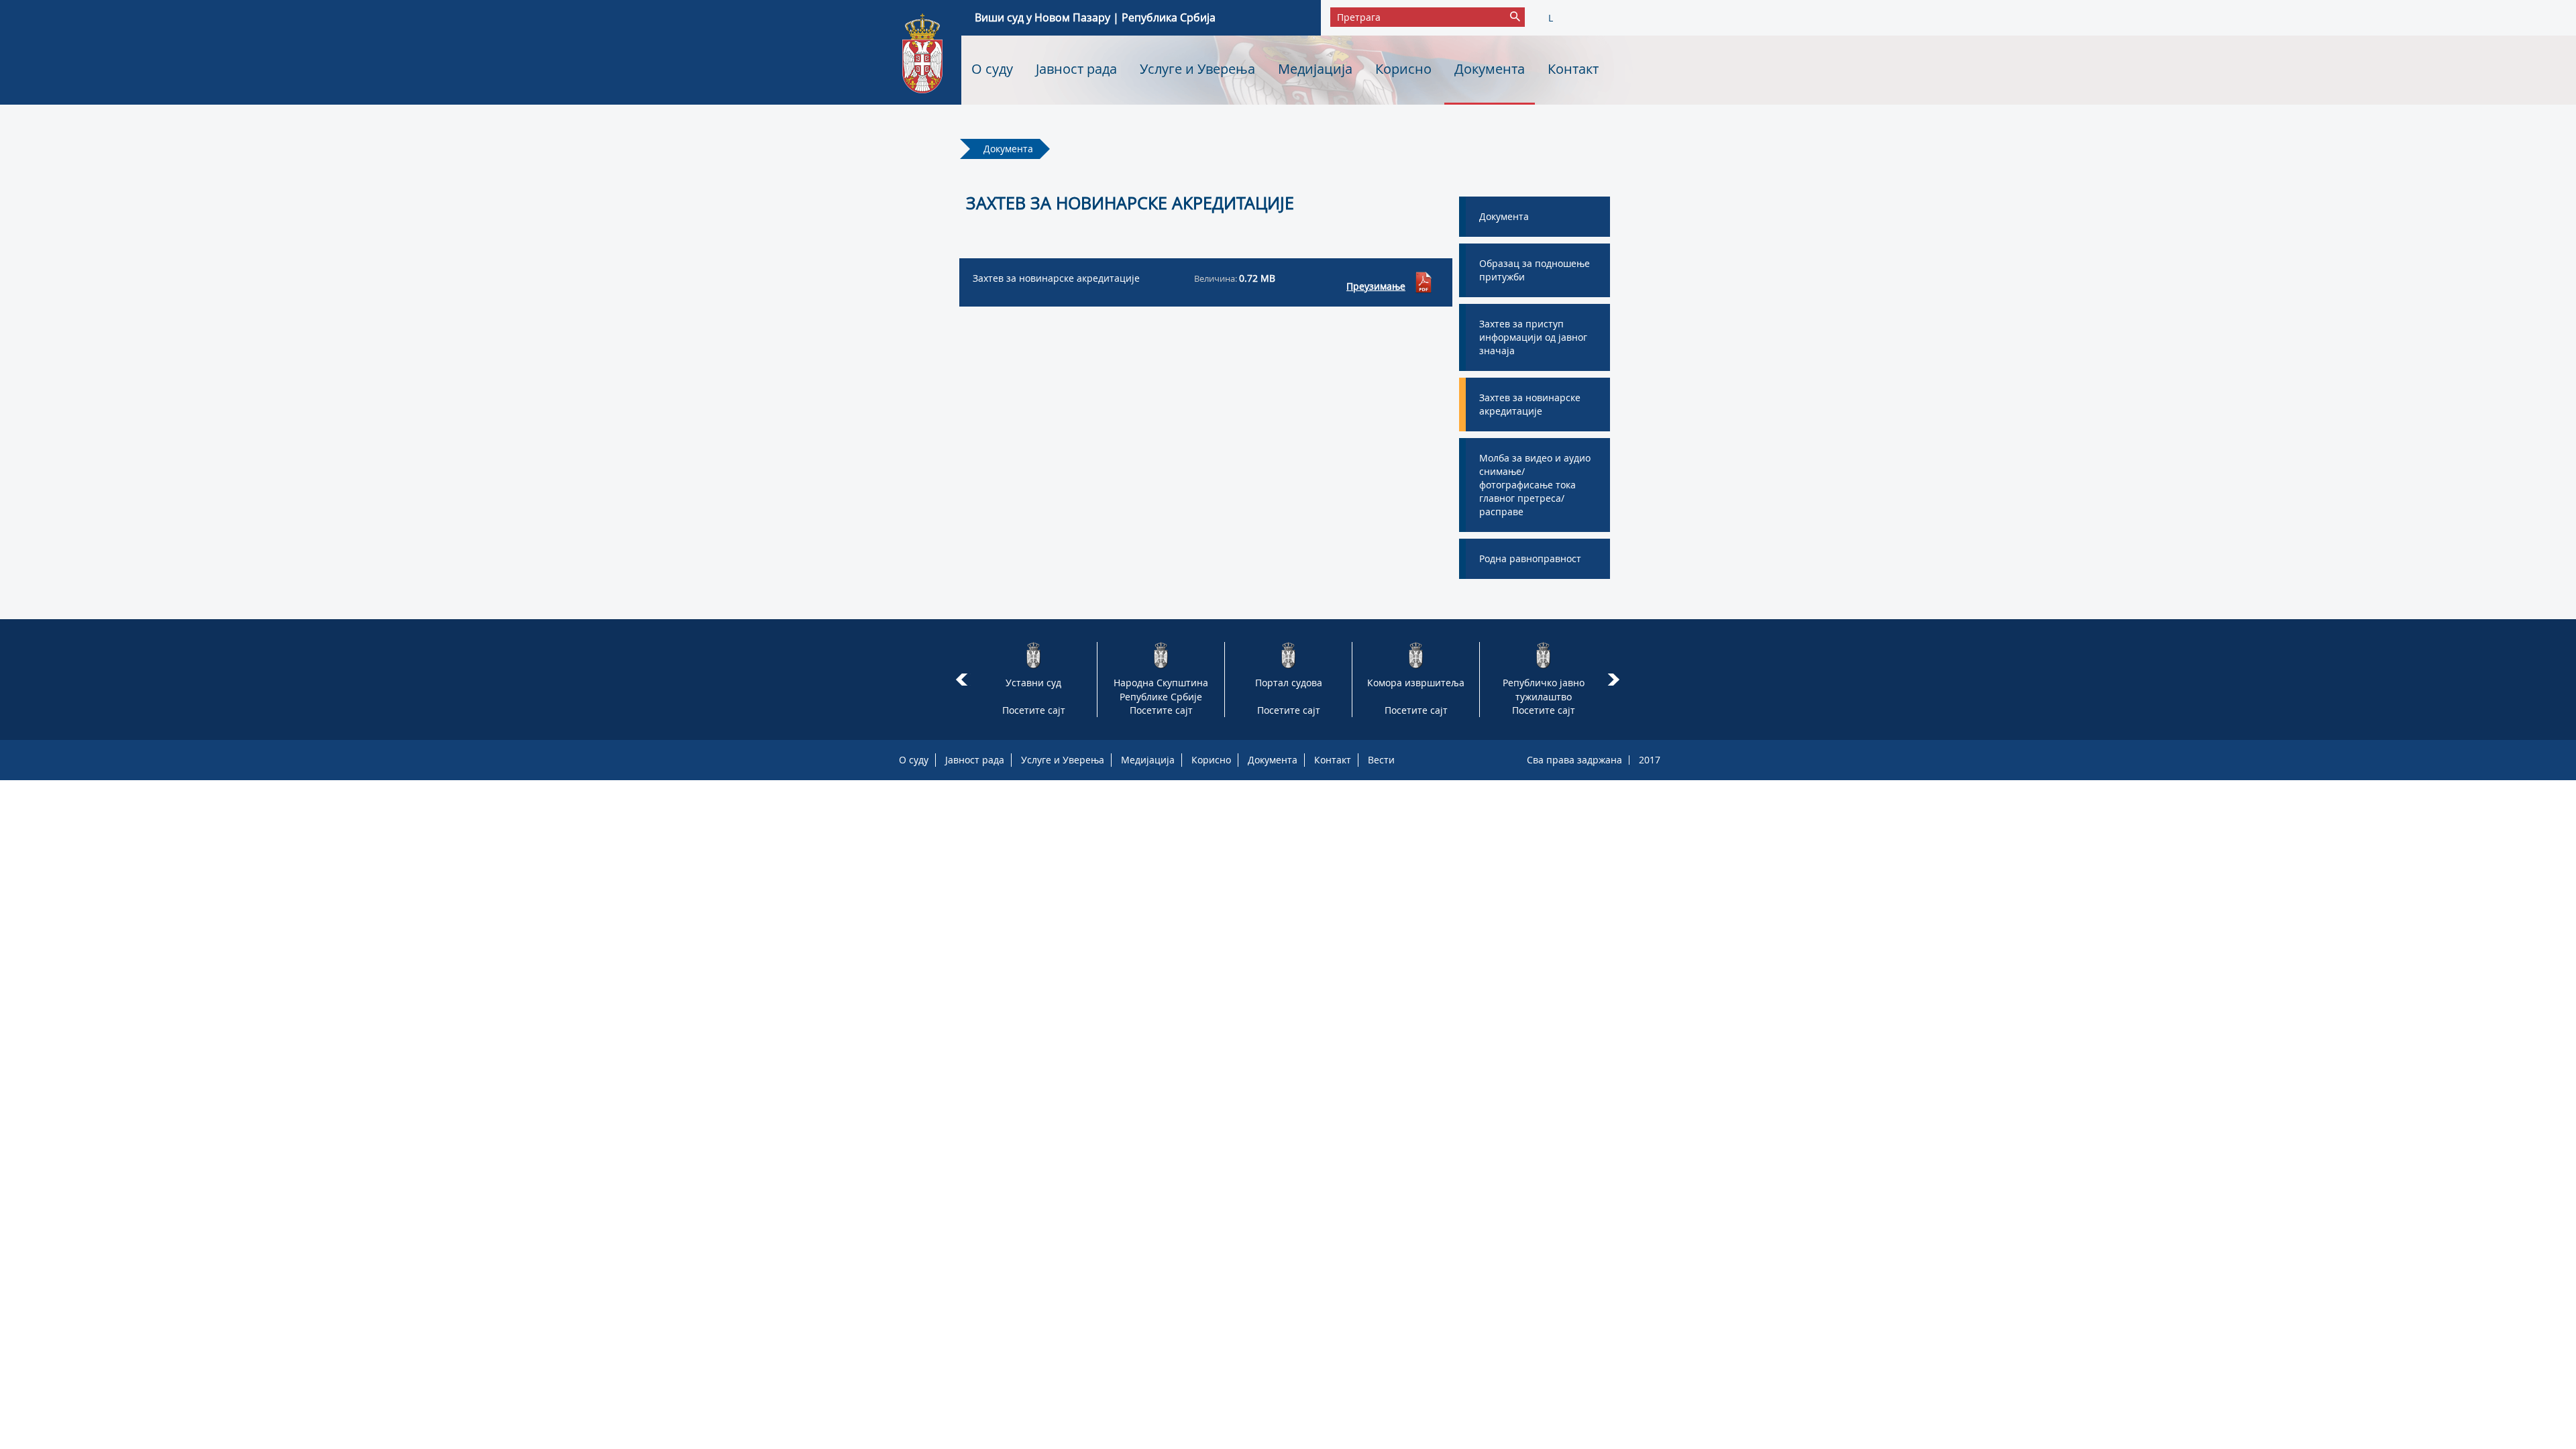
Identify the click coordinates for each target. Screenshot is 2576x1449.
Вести (1381, 760)
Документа (1490, 69)
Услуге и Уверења (1197, 69)
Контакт (1573, 69)
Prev (962, 680)
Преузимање (1376, 286)
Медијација (1315, 69)
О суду (992, 69)
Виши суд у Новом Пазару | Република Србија (1095, 17)
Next (1616, 680)
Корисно (1403, 69)
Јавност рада (1076, 69)
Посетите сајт (1034, 710)
